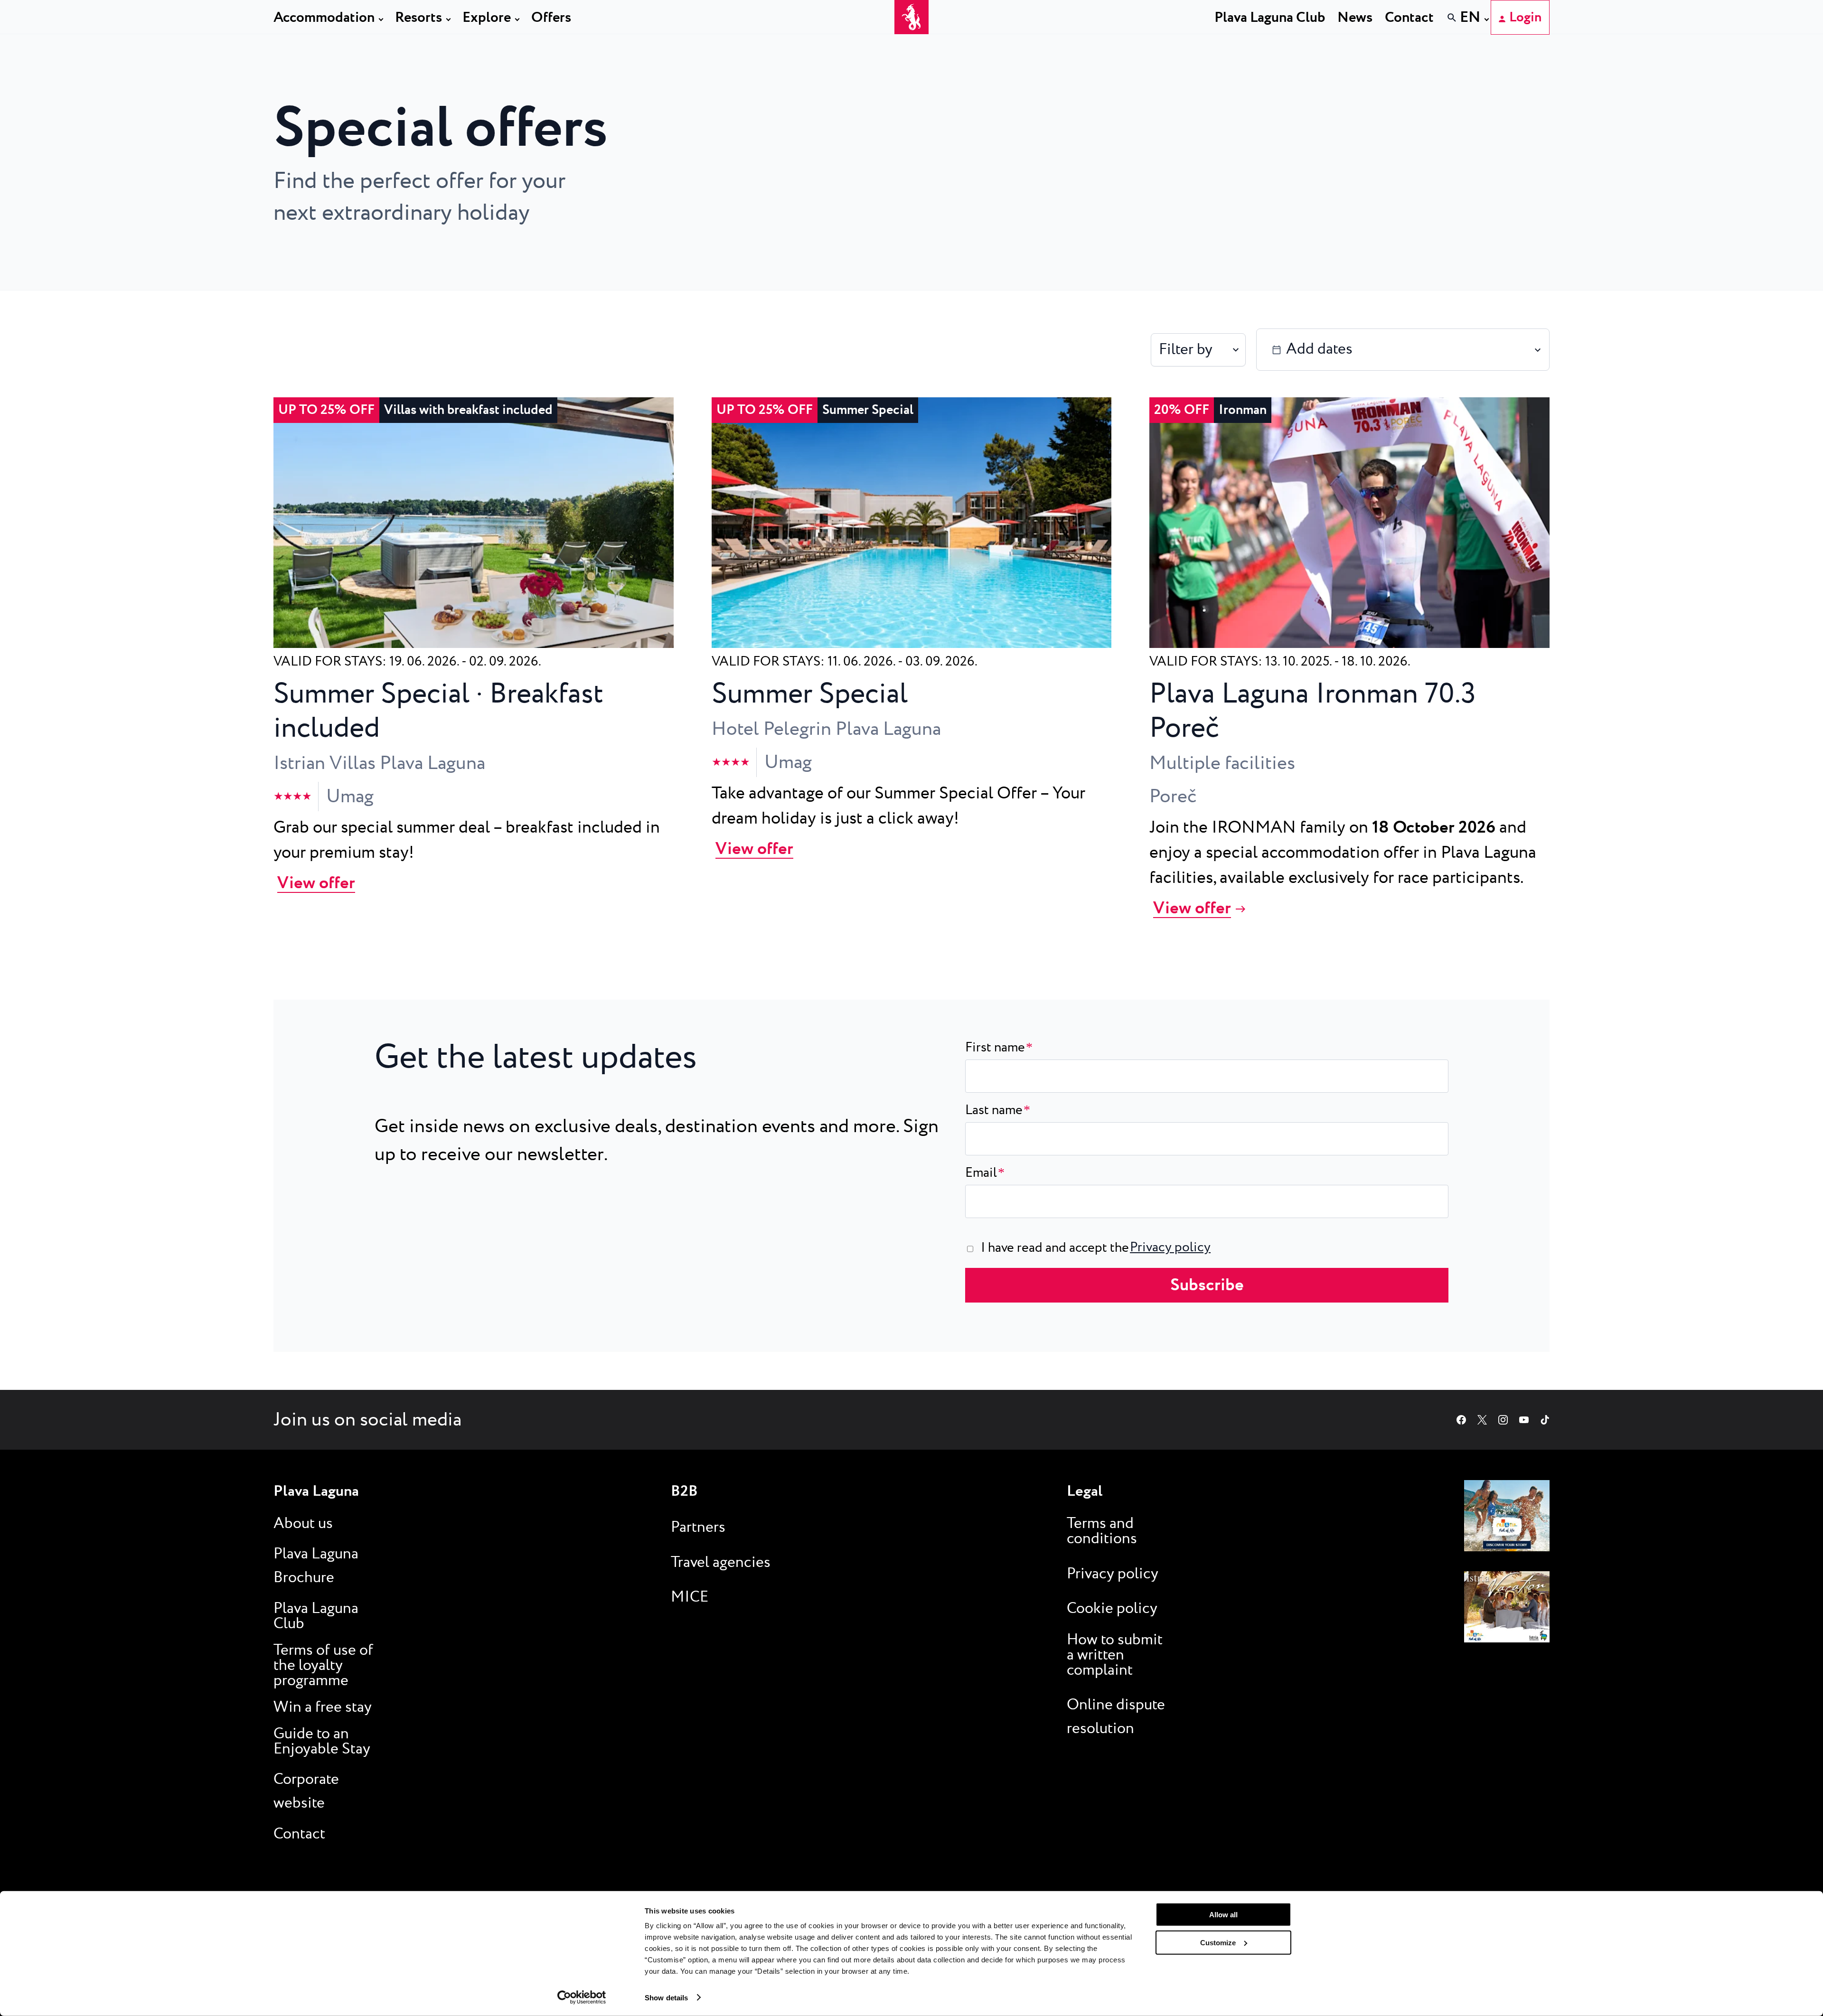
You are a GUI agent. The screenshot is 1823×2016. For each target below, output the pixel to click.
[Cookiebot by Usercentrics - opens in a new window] (582, 1997)
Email (985, 1173)
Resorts (418, 18)
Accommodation (324, 18)
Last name (998, 1110)
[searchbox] (1316, 35)
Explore (487, 18)
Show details (666, 1997)
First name (999, 1048)
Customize (1218, 1942)
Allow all (1223, 1915)
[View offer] (474, 643)
